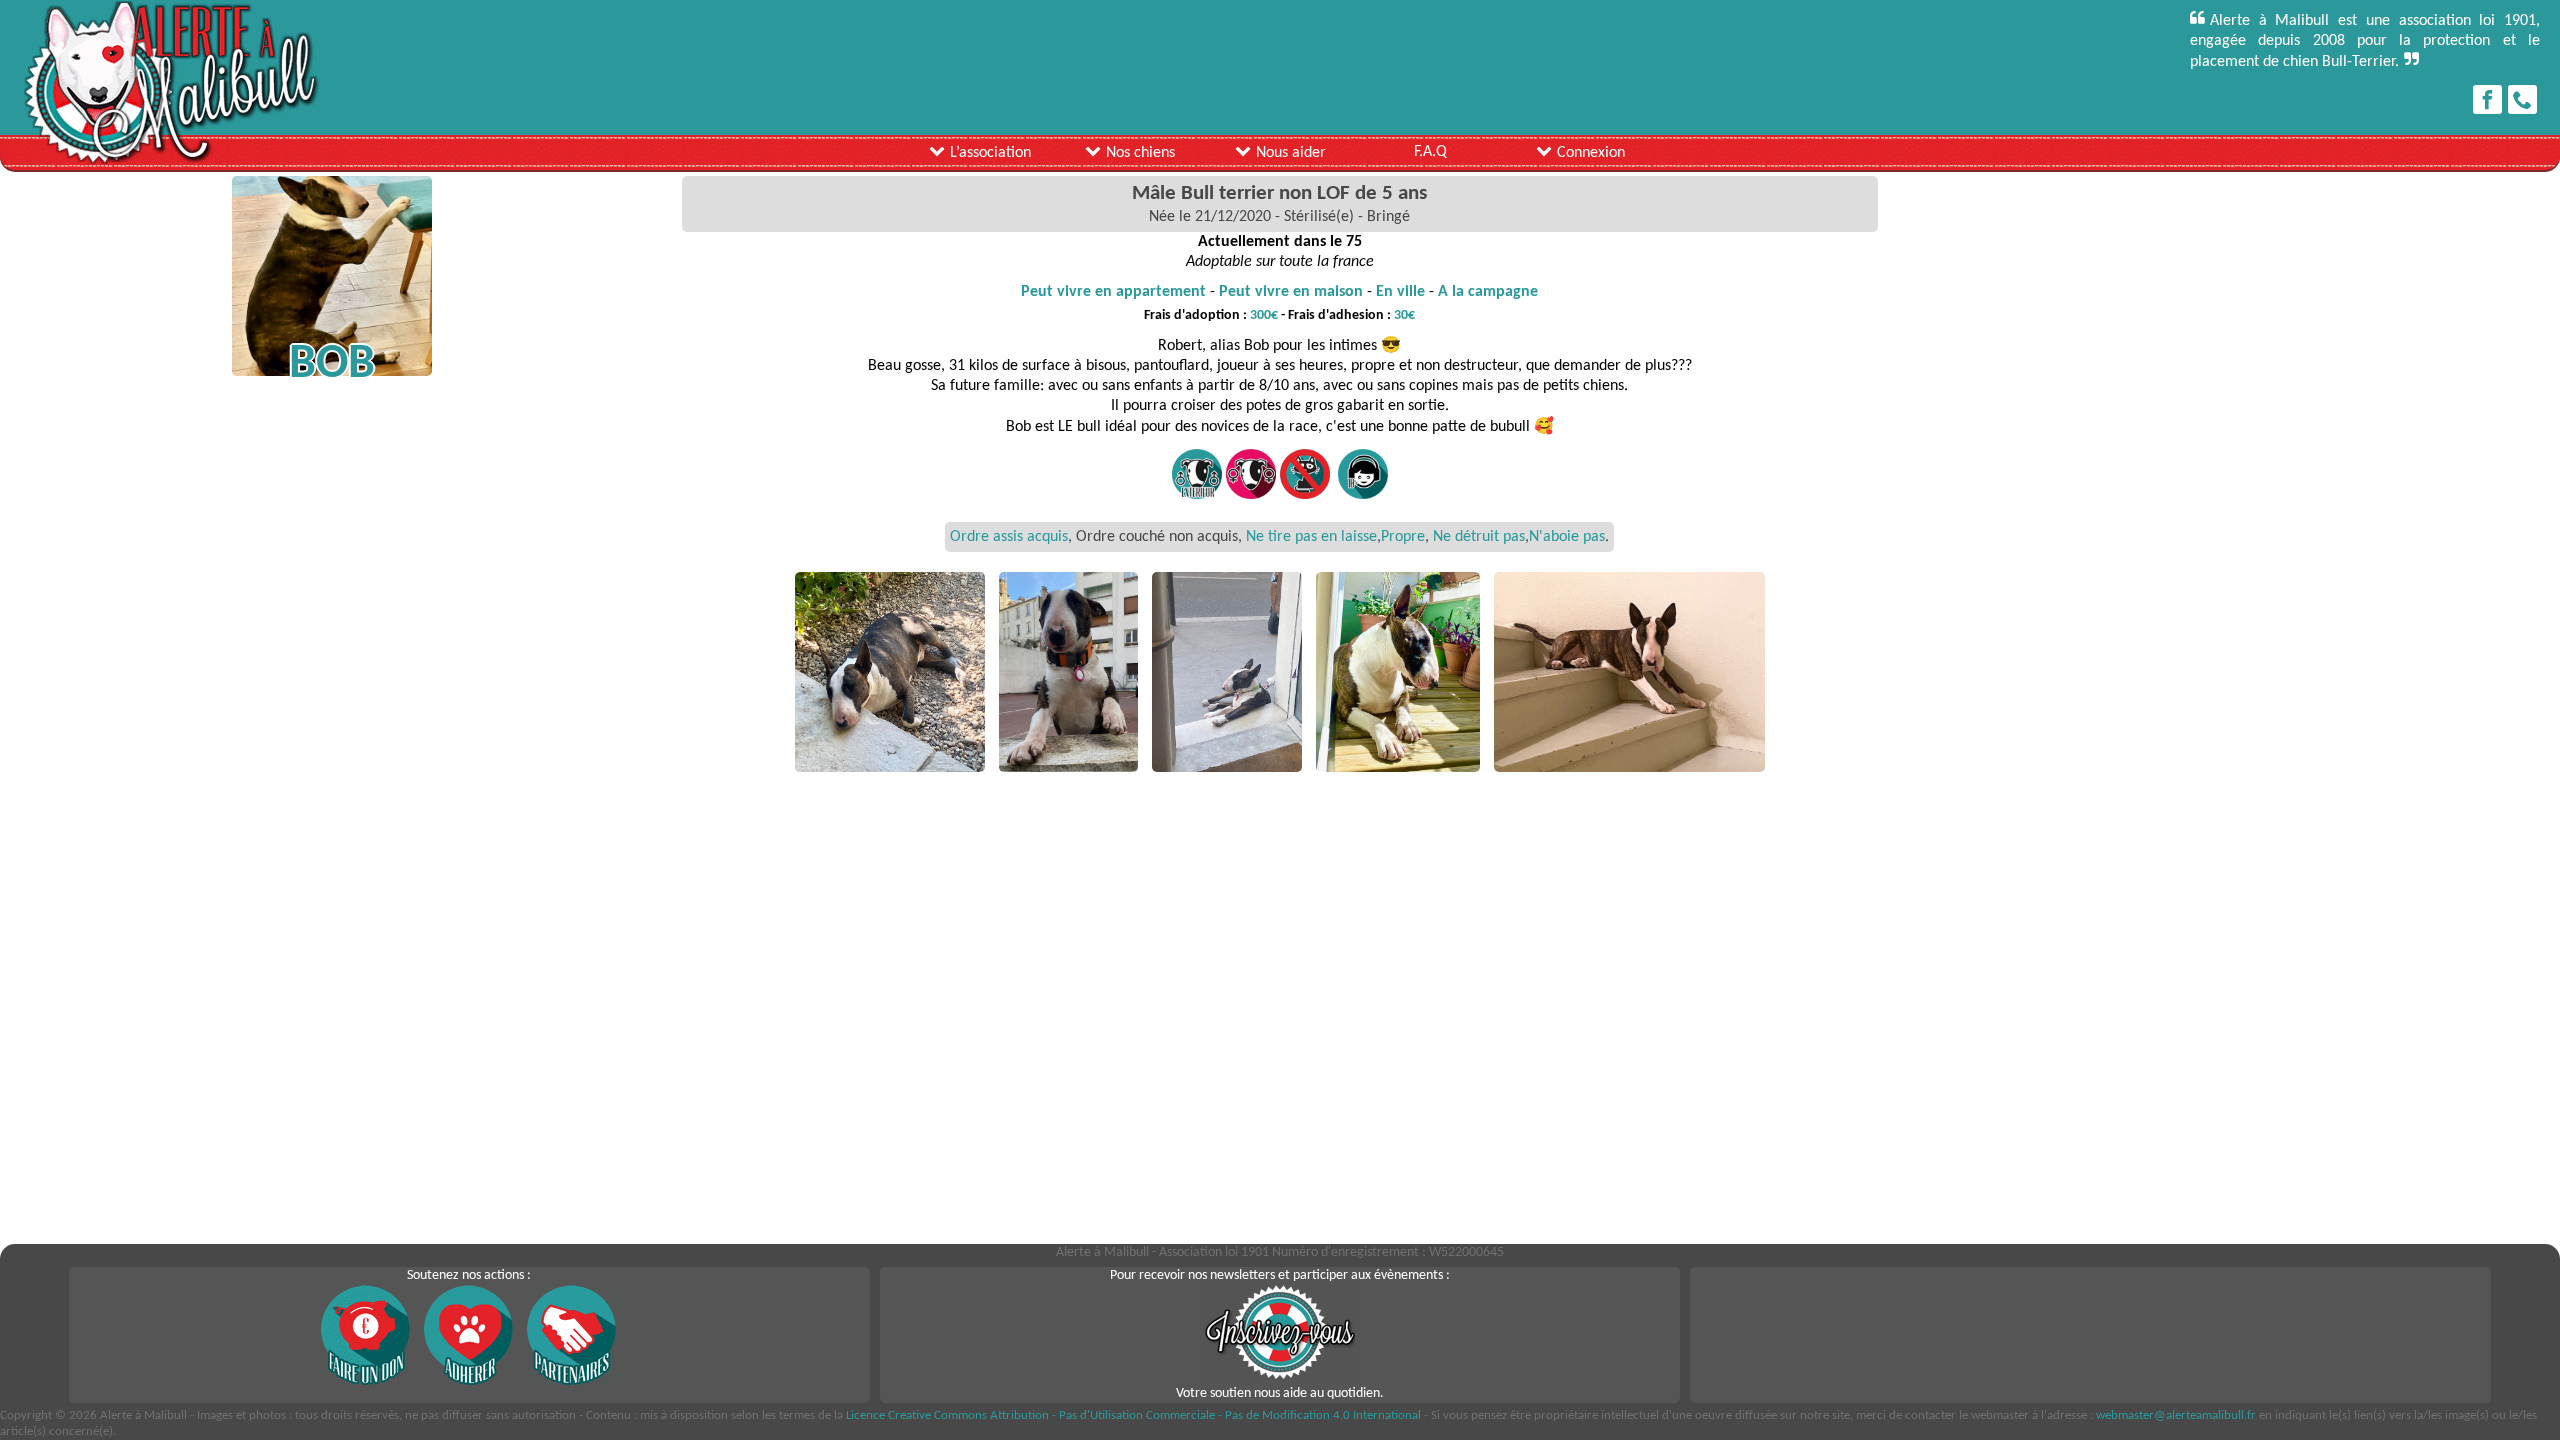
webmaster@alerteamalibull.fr (2176, 1415)
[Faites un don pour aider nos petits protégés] (366, 1381)
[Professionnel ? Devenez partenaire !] (572, 1381)
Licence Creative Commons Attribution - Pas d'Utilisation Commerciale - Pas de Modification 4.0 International (1133, 1415)
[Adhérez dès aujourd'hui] (469, 1381)
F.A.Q (1430, 152)
